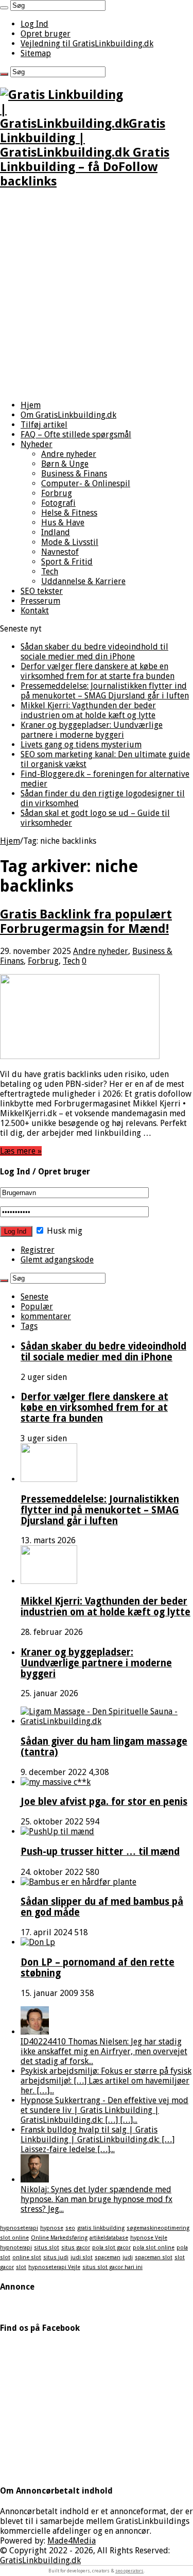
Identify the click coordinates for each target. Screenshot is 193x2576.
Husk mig (64, 1231)
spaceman (108, 2257)
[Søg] (4, 8)
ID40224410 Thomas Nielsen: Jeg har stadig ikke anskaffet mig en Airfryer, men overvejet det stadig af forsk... (104, 2051)
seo (70, 2228)
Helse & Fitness (69, 513)
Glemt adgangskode (57, 1260)
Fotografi (58, 503)
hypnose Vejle (149, 2238)
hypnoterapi (16, 2248)
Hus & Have (63, 523)
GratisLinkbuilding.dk (40, 2560)
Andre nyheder (69, 454)
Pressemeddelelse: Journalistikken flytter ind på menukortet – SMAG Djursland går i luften (105, 691)
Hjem (31, 405)
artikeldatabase (109, 2238)
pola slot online (154, 2248)
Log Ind (34, 24)
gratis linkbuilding (101, 2228)
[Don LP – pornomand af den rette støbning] (38, 1942)
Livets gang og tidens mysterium (81, 745)
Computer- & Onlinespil (86, 483)
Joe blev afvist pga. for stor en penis (104, 1802)
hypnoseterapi (19, 2228)
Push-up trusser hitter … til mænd (100, 1852)
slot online (14, 2238)
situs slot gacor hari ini (112, 2267)
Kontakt (35, 611)
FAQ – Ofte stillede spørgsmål (76, 434)
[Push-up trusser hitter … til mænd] (57, 1831)
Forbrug (57, 493)
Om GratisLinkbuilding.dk (68, 415)
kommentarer (46, 1316)
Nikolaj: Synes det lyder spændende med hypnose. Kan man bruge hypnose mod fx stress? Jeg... (97, 2199)
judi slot (82, 2257)
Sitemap (36, 53)
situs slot (47, 2248)
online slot (27, 2257)
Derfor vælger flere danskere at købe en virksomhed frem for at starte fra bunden (98, 671)
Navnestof (60, 552)
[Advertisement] (97, 295)
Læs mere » (21, 1151)
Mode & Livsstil (70, 542)
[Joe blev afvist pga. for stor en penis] (56, 1782)
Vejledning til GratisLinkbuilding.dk (87, 44)
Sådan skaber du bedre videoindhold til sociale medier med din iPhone (94, 652)
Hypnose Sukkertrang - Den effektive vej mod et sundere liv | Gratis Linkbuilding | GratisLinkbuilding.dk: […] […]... (104, 2110)
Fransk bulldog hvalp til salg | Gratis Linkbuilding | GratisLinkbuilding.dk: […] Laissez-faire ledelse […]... (98, 2139)
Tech (50, 572)
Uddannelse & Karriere (83, 581)
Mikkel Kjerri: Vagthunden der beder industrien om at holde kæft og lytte (88, 710)
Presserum (40, 601)
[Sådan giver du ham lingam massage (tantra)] (107, 1721)
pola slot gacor (111, 2248)
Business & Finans (74, 474)
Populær (37, 1307)
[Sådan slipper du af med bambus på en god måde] (78, 1882)
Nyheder (37, 444)
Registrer (38, 1250)
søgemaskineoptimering (158, 2228)
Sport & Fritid (67, 562)
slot (21, 2267)
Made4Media (72, 2541)
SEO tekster (42, 591)
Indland (56, 532)
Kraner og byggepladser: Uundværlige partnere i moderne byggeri (92, 730)
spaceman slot (154, 2257)
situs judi (56, 2257)
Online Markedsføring (59, 2238)
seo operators (129, 2571)
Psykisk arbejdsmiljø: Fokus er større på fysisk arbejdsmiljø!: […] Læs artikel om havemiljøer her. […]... (106, 2081)
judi (128, 2257)
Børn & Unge (65, 464)
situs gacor (76, 2248)
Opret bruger (46, 34)
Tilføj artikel (44, 425)
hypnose (52, 2228)
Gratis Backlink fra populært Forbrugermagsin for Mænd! (86, 922)
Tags (29, 1326)
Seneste (34, 1297)
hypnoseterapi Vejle (54, 2267)
